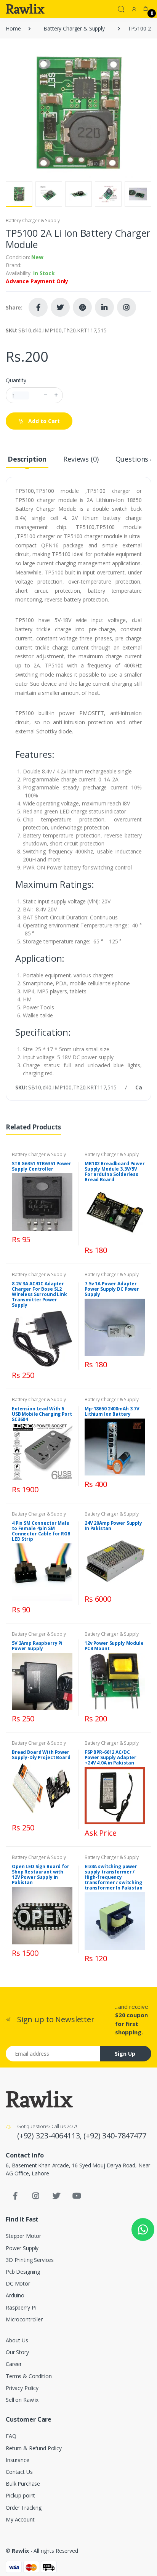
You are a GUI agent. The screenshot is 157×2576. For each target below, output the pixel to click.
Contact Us (19, 2472)
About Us (17, 2340)
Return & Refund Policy (34, 2448)
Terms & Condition (29, 2376)
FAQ (11, 2436)
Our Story (17, 2352)
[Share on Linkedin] (104, 307)
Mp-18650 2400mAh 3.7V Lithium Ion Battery (112, 1411)
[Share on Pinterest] (82, 307)
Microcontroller (24, 2319)
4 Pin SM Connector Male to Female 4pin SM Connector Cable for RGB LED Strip (41, 1531)
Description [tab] (27, 459)
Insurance (18, 2460)
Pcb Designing (23, 2272)
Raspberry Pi (21, 2307)
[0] (146, 9)
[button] (121, 8)
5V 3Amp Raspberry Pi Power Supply (37, 1646)
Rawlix (20, 2551)
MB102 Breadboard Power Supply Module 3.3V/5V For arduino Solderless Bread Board (115, 1172)
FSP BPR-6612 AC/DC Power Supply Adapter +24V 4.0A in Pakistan (111, 1757)
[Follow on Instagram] (127, 307)
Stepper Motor (23, 2236)
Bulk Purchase (23, 2484)
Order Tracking (24, 2508)
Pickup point (20, 2495)
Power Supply (22, 2248)
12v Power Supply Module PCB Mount (114, 1646)
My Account (20, 2519)
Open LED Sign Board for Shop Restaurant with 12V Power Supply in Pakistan (41, 1874)
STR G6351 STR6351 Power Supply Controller (42, 1166)
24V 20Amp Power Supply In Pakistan (113, 1526)
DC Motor (18, 2283)
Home (13, 28)
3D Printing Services (30, 2260)
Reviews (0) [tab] (81, 459)
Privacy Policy (22, 2388)
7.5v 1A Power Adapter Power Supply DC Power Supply (112, 1289)
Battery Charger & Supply (74, 28)
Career (14, 2364)
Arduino (15, 2295)
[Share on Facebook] (38, 307)
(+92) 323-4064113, (50, 2136)
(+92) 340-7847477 (115, 2136)
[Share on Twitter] (60, 307)
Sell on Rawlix (22, 2400)
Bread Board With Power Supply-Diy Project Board (41, 1755)
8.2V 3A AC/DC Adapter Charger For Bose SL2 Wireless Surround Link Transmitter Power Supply (39, 1294)
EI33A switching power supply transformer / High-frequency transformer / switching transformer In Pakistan (114, 1877)
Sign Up (125, 2054)
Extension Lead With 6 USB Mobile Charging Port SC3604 (42, 1414)
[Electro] (25, 9)
